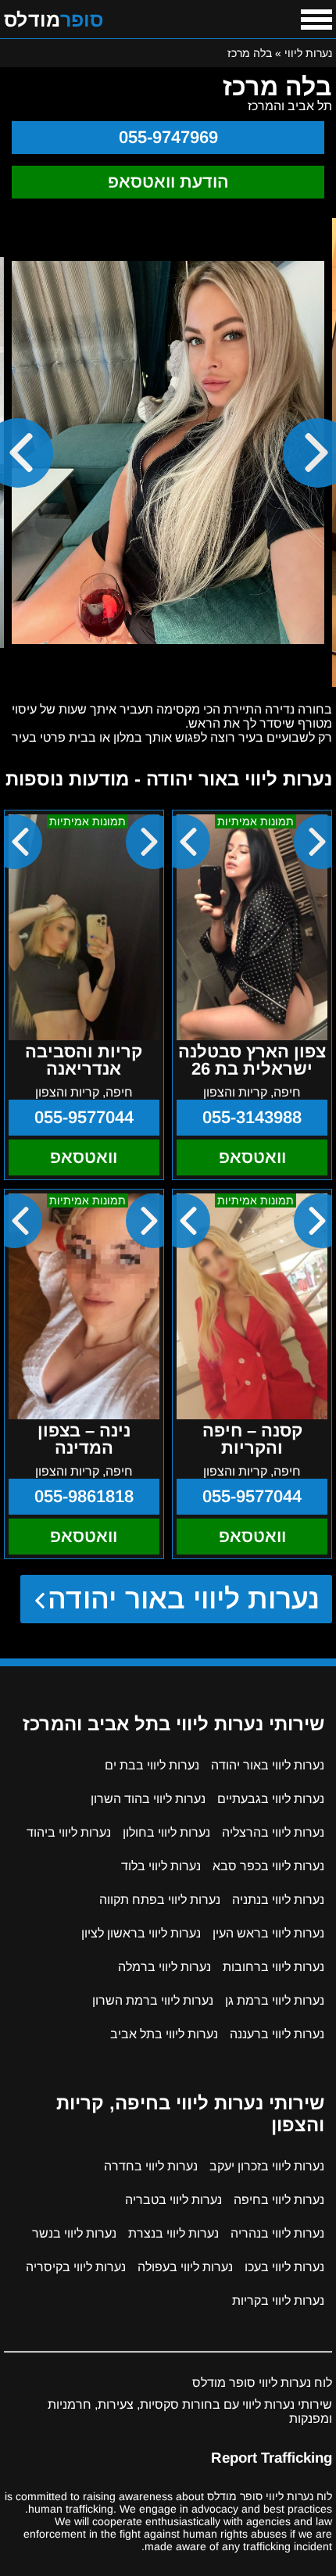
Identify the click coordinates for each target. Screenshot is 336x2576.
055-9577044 (84, 1117)
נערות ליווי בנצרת (173, 2233)
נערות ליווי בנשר (74, 2233)
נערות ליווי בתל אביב (164, 2034)
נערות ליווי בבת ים (152, 1765)
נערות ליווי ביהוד (69, 1832)
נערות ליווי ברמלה (164, 1967)
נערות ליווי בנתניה (278, 1900)
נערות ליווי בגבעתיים (271, 1799)
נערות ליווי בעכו (284, 2267)
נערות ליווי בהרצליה (273, 1832)
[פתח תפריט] (316, 20)
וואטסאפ (252, 1157)
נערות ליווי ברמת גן (275, 2000)
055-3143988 (252, 1117)
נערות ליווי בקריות (278, 2301)
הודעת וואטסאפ (168, 182)
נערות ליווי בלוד (161, 1866)
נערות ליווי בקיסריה (76, 2267)
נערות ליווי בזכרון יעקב (267, 2166)
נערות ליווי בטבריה (173, 2200)
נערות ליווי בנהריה (277, 2233)
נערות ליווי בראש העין (268, 1933)
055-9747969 (168, 137)
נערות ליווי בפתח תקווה (160, 1900)
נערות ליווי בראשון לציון (141, 1933)
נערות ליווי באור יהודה (184, 1599)
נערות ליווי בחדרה (151, 2166)
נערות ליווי (308, 53)
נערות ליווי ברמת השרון (153, 2000)
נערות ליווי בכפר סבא (268, 1866)
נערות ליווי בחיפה (279, 2200)
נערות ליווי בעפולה (185, 2267)
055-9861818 (84, 1496)
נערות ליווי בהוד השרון (148, 1799)
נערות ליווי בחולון (166, 1832)
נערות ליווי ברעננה (277, 2034)
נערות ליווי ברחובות (273, 1967)
